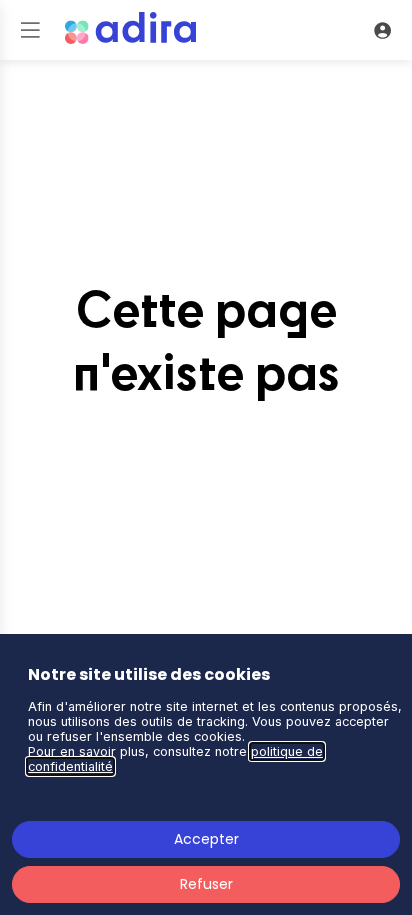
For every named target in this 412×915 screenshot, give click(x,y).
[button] (30, 30)
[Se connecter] (382, 30)
